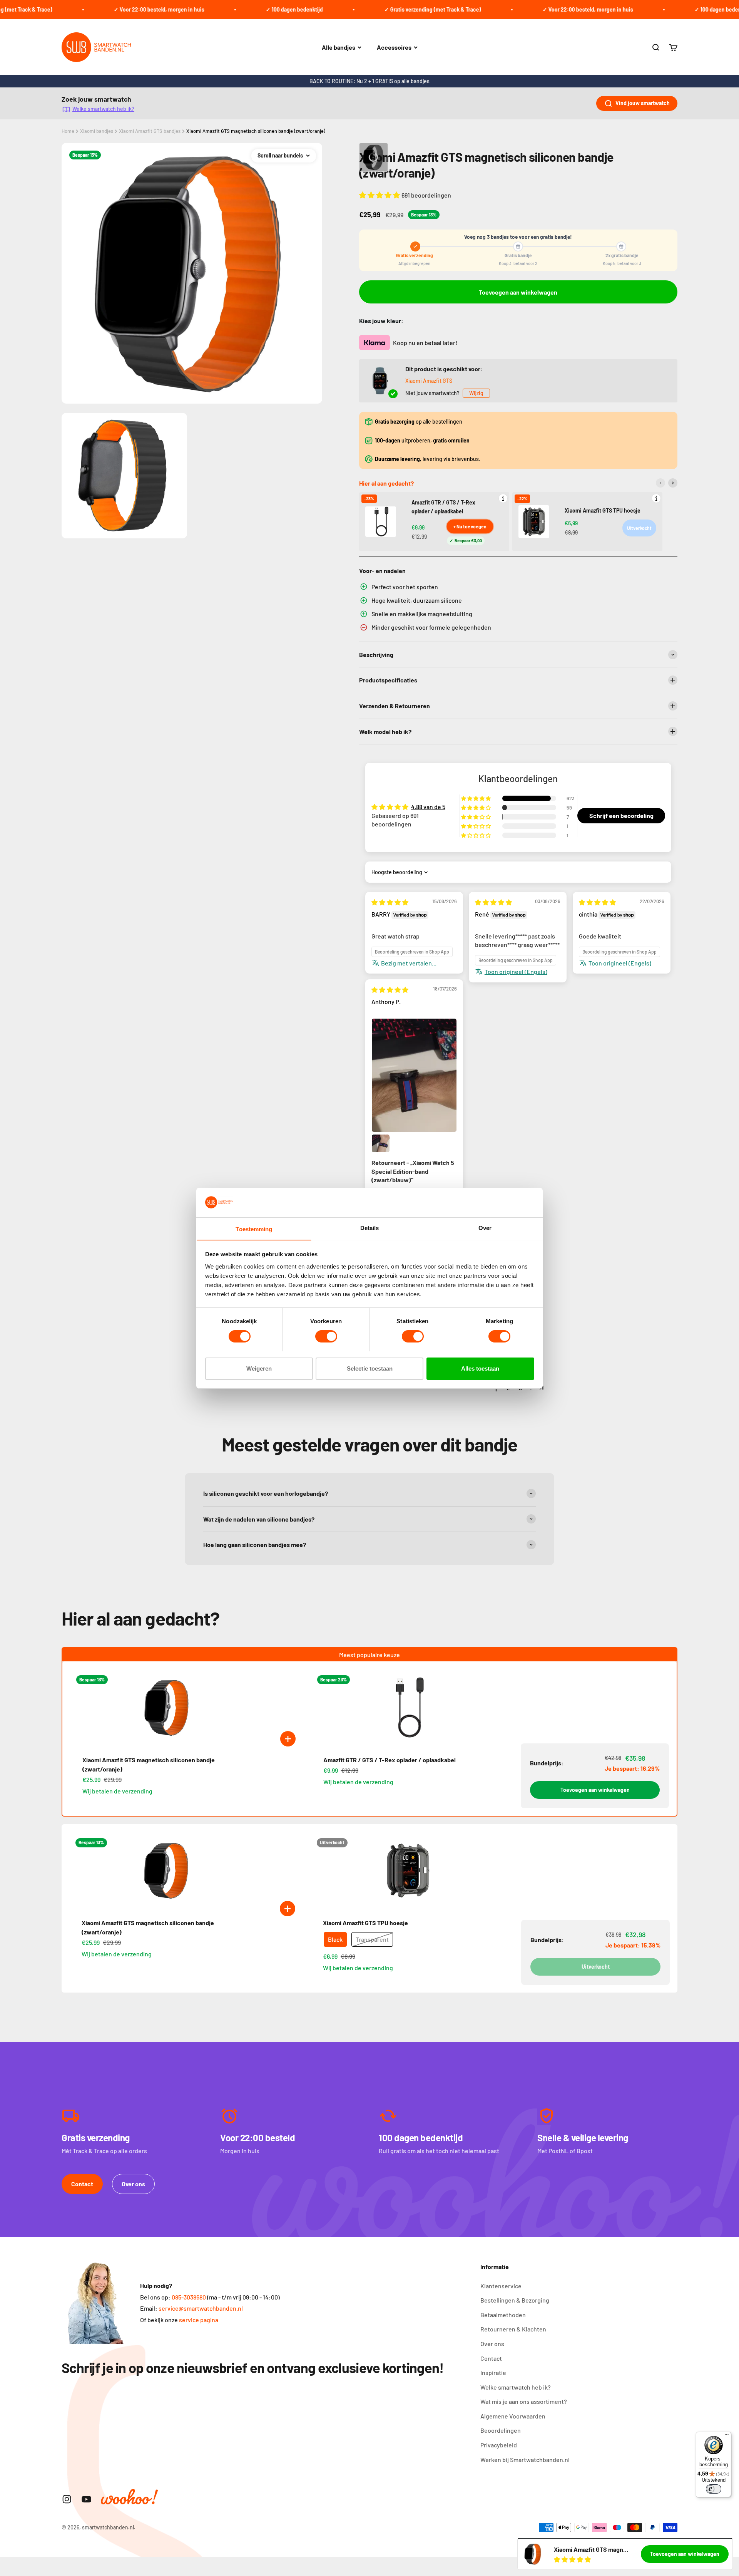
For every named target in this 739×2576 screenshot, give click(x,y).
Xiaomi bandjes (97, 131)
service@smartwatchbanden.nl (201, 2308)
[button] (380, 195)
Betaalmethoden (503, 2315)
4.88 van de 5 (428, 807)
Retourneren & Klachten (513, 2329)
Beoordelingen (501, 2430)
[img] (390, 902)
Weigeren (259, 1368)
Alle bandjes (339, 47)
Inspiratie (493, 2372)
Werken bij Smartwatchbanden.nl (525, 2460)
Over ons (133, 2184)
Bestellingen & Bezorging (515, 2300)
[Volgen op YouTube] (86, 2499)
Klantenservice (501, 2286)
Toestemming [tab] (254, 1229)
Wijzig (476, 393)
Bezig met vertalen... (409, 963)
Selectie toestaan (370, 1368)
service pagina (199, 2320)
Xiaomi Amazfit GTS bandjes (150, 131)
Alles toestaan (480, 1368)
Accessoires (394, 47)
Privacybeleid (499, 2445)
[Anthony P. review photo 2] (381, 1143)
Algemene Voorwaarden (513, 2416)
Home (68, 131)
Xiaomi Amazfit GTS (429, 381)
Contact (82, 2184)
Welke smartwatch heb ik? (103, 109)
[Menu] (727, 2436)
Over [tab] (485, 1228)
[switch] (326, 1336)
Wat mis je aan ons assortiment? (524, 2401)
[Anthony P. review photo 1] (414, 1075)
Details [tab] (370, 1228)
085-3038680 (189, 2297)
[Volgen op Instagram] (67, 2499)
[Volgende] (673, 483)
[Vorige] (660, 483)
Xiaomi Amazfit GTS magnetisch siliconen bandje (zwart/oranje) (256, 131)
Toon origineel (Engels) (516, 971)
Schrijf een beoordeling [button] (621, 815)
